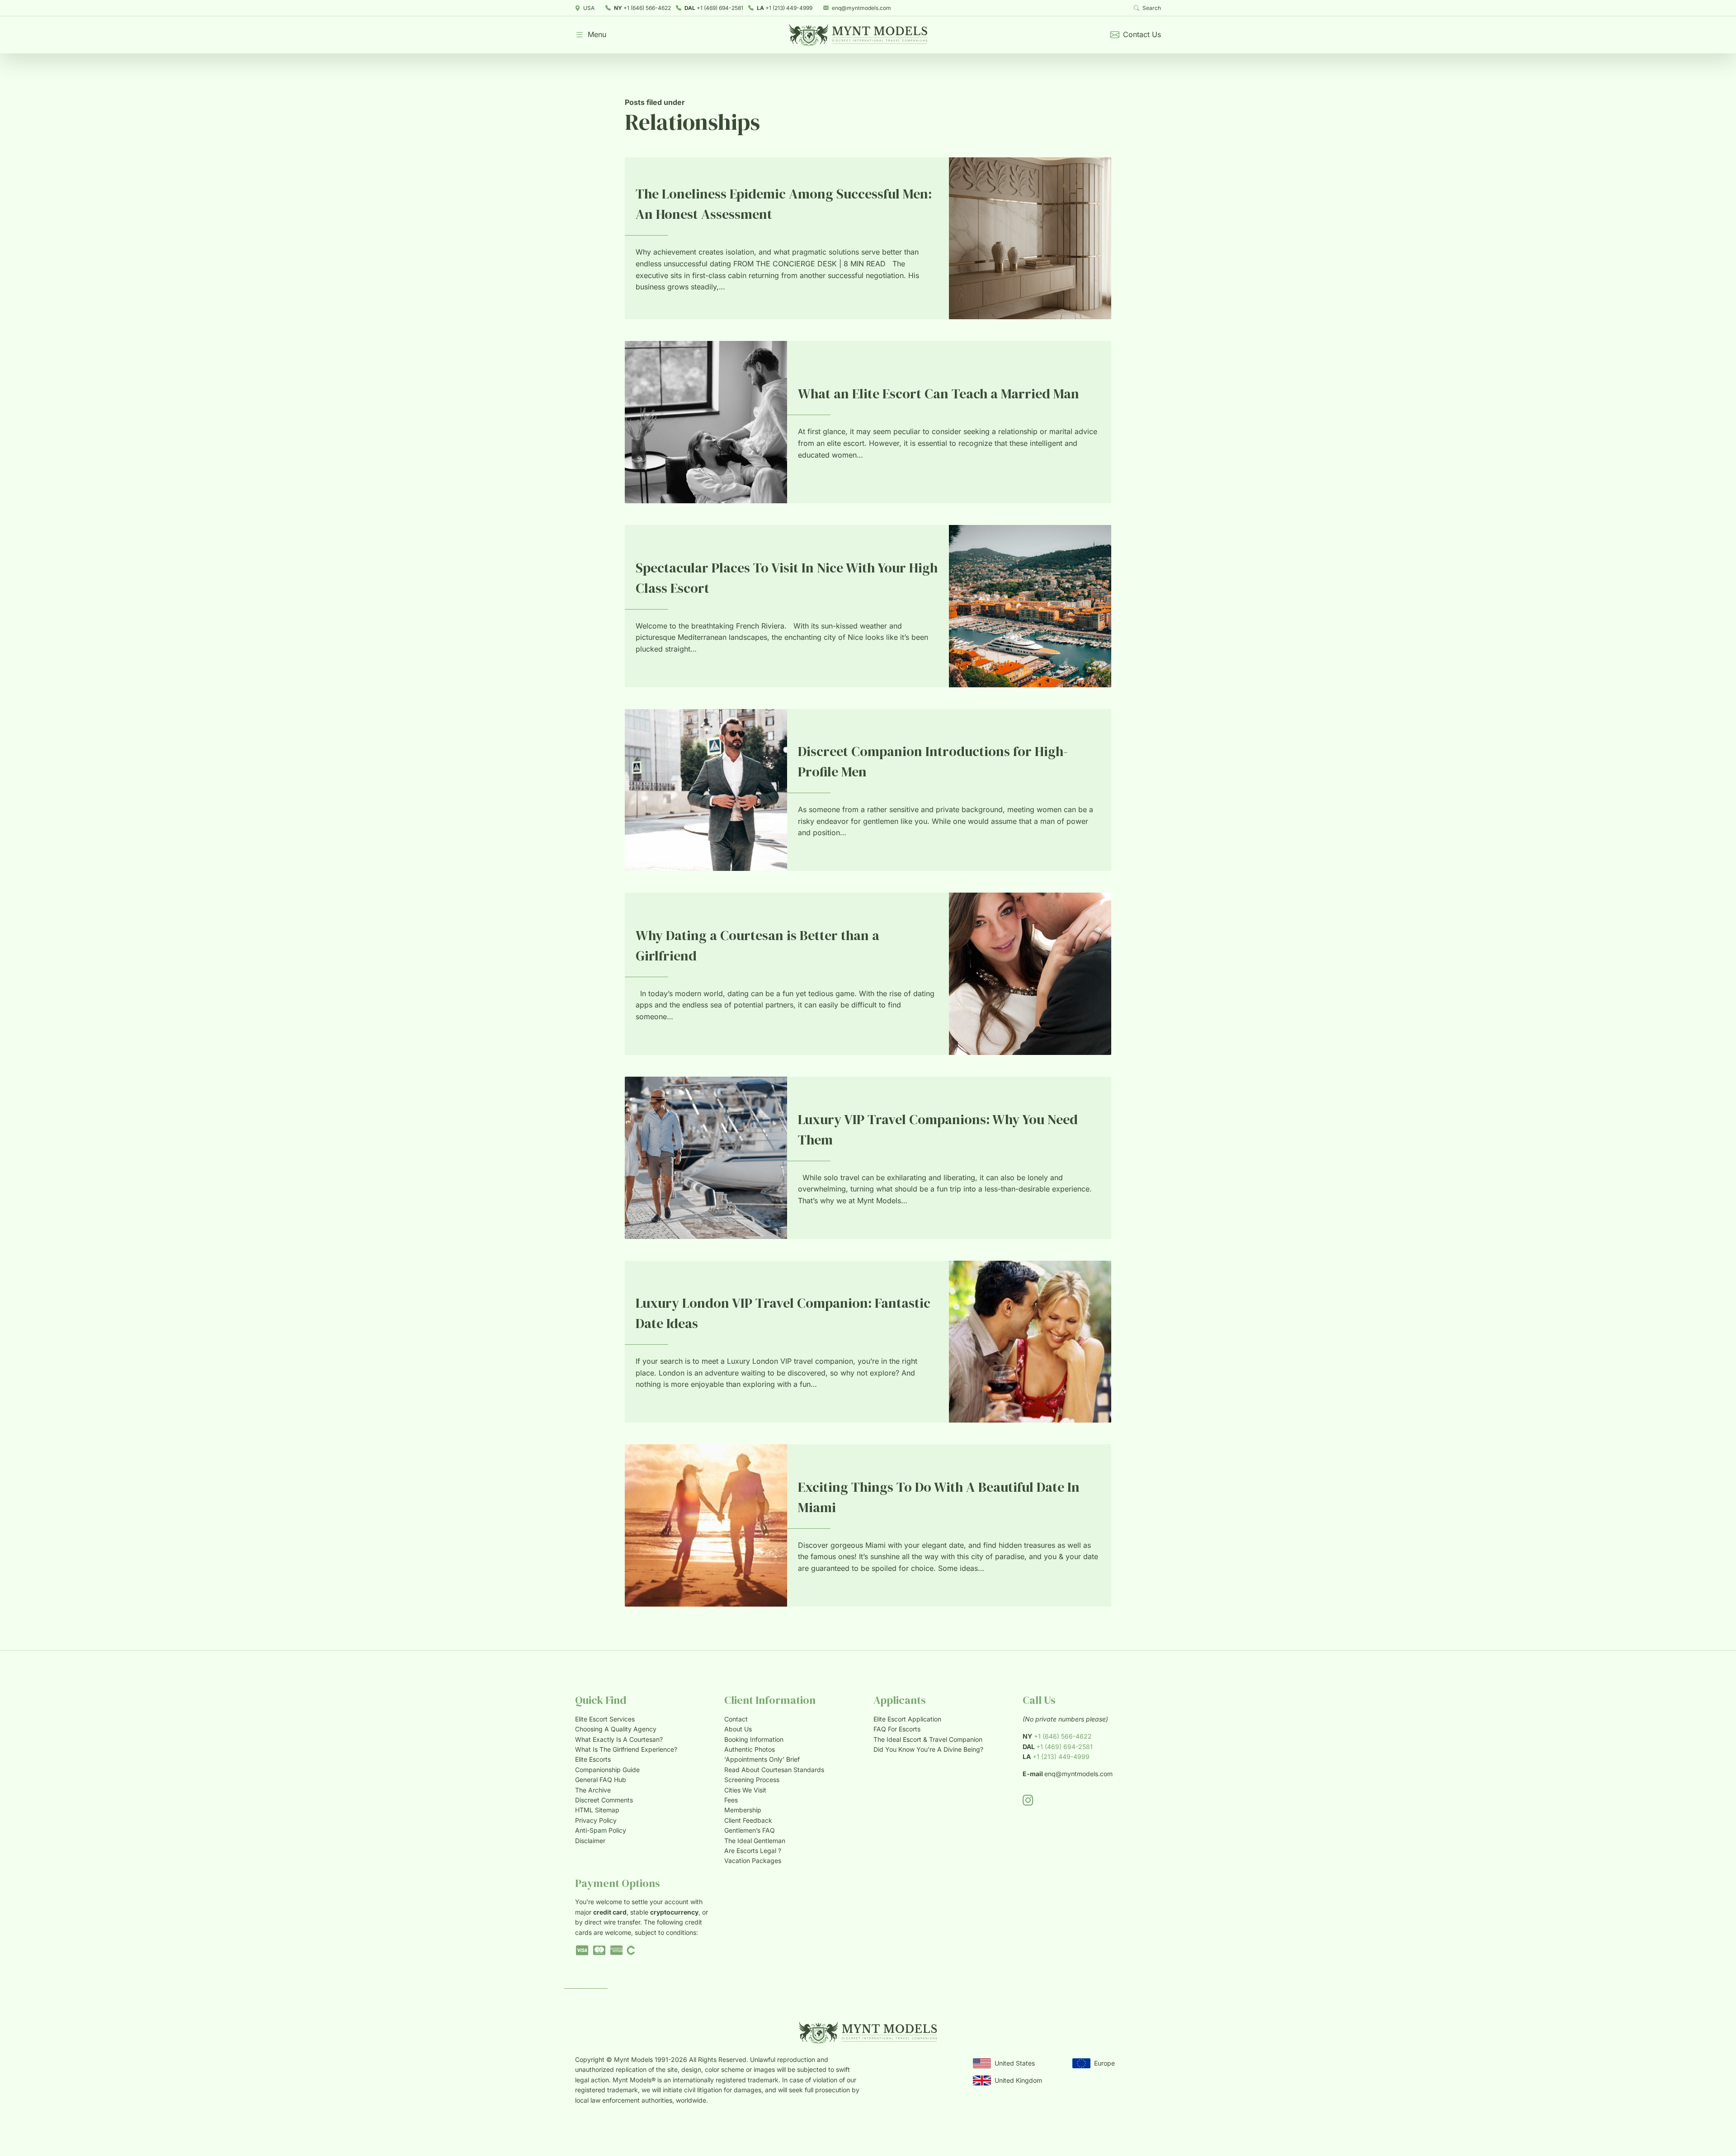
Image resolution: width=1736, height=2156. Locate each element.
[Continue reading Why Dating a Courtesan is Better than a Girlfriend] (1030, 974)
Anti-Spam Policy (601, 1830)
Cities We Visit (745, 1790)
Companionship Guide (607, 1770)
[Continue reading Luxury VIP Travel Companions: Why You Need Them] (706, 1158)
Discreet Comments (604, 1800)
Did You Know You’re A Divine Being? (928, 1749)
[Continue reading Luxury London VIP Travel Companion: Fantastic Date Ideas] (1030, 1342)
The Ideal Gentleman (755, 1841)
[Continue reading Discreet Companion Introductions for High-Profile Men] (706, 790)
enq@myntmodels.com (861, 8)
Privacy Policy (596, 1820)
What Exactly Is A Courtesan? (619, 1739)
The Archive (593, 1790)
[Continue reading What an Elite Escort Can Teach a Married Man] (706, 422)
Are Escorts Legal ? (753, 1851)
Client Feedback (748, 1820)
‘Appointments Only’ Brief (762, 1759)
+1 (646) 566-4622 (642, 8)
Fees (731, 1800)
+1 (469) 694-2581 (714, 8)
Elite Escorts (593, 1759)
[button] (591, 35)
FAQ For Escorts (897, 1729)
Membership (743, 1810)
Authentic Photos (750, 1749)
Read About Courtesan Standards (774, 1770)
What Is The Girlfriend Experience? (626, 1749)
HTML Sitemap (597, 1810)
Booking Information (754, 1739)
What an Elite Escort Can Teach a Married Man (939, 394)
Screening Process (752, 1780)
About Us (738, 1729)
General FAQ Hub (601, 1780)
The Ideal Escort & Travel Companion (928, 1739)
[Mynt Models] (858, 35)
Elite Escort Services (605, 1719)
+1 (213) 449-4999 (785, 8)
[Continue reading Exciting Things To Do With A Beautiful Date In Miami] (706, 1525)
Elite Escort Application (907, 1719)
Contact (736, 1719)
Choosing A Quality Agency (616, 1729)
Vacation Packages (753, 1860)
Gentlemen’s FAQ (750, 1830)
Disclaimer (590, 1841)
